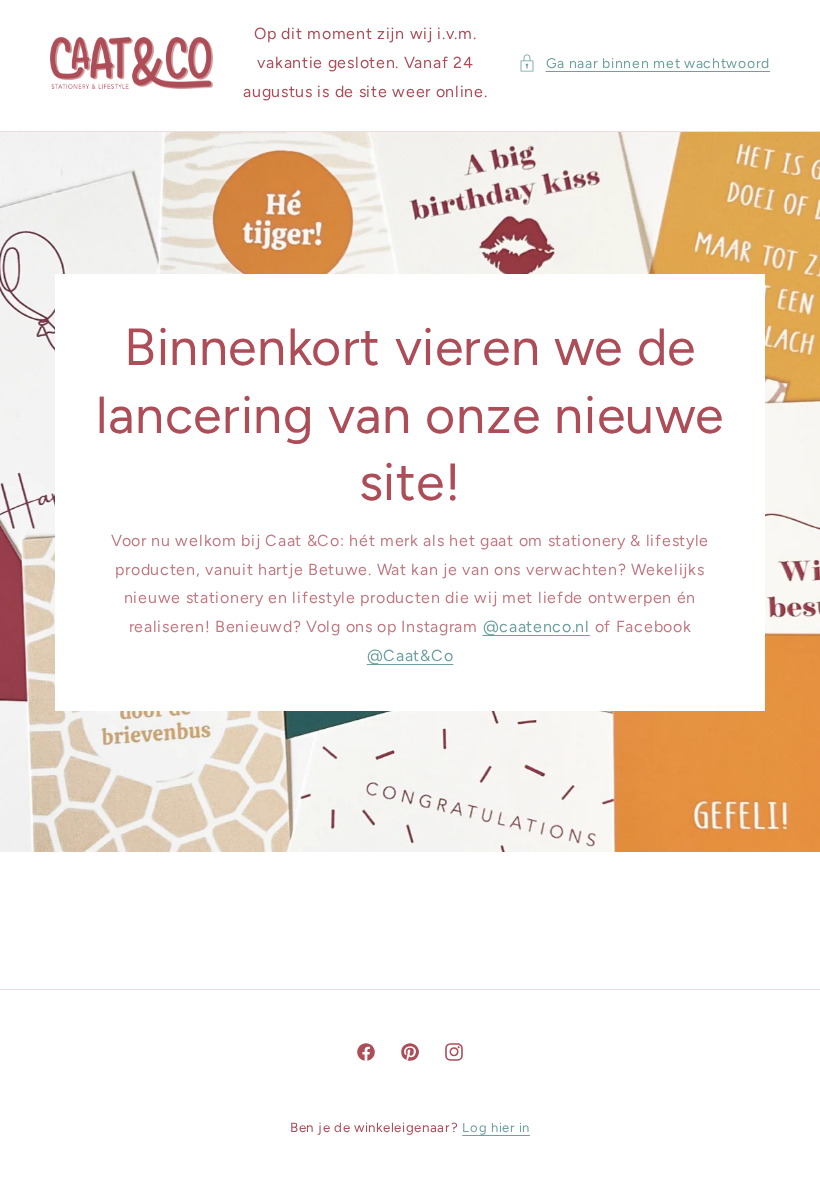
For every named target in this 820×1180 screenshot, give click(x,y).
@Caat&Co (410, 655)
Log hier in (496, 1127)
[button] (644, 63)
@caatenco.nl (536, 626)
